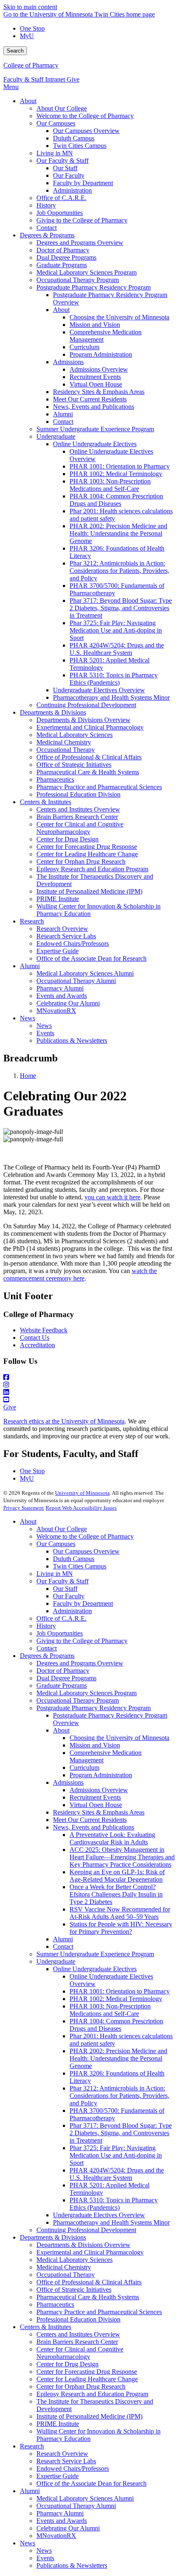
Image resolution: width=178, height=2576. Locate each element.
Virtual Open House (96, 1805)
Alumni (63, 1939)
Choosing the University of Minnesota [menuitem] (119, 317)
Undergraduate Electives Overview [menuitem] (99, 690)
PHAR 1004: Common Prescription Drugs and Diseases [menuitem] (116, 500)
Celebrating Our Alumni (68, 2528)
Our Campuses (56, 1544)
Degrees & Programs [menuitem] (47, 235)
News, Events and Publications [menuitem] (94, 407)
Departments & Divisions (53, 2237)
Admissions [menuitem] (68, 362)
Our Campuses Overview (86, 1551)
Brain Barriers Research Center (77, 2342)
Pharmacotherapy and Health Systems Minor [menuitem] (111, 697)
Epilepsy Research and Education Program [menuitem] (92, 869)
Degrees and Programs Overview (80, 1663)
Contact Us (35, 1338)
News (28, 2543)
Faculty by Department (83, 1603)
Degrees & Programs (47, 1656)
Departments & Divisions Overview (83, 2245)
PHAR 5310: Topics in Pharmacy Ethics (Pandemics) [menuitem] (114, 679)
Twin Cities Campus (80, 1566)
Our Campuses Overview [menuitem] (86, 131)
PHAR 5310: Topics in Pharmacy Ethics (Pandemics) (114, 2204)
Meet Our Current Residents (90, 1820)
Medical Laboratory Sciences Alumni (85, 2498)
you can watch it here (112, 1197)
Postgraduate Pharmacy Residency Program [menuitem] (94, 287)
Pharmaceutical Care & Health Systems (88, 2297)
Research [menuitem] (32, 921)
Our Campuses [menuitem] (56, 123)
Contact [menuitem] (47, 228)
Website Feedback (44, 1330)
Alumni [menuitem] (63, 414)
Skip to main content (30, 7)
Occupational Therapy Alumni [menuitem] (76, 981)
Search (15, 51)
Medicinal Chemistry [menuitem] (64, 742)
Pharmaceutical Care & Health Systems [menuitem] (88, 772)
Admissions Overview (99, 1790)
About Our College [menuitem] (62, 108)
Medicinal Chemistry (64, 2267)
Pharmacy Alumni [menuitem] (60, 988)
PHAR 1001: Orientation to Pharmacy (120, 1991)
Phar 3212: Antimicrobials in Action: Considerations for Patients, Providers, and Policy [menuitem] (119, 571)
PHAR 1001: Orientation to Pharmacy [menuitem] (120, 466)
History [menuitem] (46, 205)
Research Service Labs (66, 2461)
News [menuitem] (28, 1018)
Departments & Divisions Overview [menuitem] (83, 720)
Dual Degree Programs (66, 1678)
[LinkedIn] (89, 1392)
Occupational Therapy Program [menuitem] (78, 280)
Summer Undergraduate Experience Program (95, 1954)
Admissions (68, 1782)
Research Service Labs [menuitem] (66, 936)
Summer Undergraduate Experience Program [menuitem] (95, 429)
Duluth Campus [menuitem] (74, 138)
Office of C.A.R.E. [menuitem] (61, 198)
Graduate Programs (62, 1686)
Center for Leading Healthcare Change (87, 2379)
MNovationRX (56, 2536)
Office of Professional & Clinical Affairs (89, 2282)
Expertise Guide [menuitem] (58, 951)
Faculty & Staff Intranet (35, 79)
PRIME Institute (58, 2424)
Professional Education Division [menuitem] (78, 794)
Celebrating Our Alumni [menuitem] (68, 1003)
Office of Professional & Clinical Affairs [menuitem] (89, 757)
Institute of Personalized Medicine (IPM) (89, 2416)
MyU (27, 36)
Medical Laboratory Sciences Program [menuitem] (87, 272)
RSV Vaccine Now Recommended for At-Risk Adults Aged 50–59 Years (120, 1913)
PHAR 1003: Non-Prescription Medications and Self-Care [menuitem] (110, 485)
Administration (72, 1611)
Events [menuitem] (45, 1033)
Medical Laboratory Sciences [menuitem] (75, 735)
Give (73, 79)
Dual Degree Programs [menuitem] (66, 257)
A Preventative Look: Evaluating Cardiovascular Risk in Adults (112, 1838)
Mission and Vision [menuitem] (95, 325)
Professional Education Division (78, 2319)
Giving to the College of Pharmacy (82, 1641)
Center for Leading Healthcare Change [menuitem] (87, 854)
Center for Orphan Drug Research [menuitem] (81, 861)
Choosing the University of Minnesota (119, 1738)
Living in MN (55, 1574)
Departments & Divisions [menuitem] (53, 712)
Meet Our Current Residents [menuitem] (90, 399)
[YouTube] (89, 1400)
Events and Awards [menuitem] (62, 996)
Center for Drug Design (67, 2364)
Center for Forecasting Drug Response (87, 2372)
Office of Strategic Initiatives (74, 2290)
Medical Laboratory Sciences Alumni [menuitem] (85, 973)
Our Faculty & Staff (63, 1581)
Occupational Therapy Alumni (76, 2506)
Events (45, 2558)
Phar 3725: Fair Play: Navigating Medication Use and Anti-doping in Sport (116, 2155)
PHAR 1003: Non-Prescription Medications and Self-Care (110, 2010)
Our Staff (65, 1589)
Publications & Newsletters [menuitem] (72, 1040)
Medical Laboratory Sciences (75, 2260)
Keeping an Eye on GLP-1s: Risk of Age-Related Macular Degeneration (117, 1876)
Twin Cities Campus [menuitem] (80, 146)
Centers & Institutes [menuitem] (46, 802)
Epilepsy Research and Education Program (92, 2394)
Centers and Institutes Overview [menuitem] (78, 809)
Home (28, 1076)
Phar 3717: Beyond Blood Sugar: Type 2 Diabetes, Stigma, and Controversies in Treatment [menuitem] (121, 608)
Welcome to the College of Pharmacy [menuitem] (85, 116)
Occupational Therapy (66, 2275)
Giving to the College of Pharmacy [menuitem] (82, 220)
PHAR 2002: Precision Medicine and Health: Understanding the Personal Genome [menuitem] (118, 533)
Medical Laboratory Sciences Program (87, 1693)
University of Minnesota (82, 1493)
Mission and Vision (95, 1745)
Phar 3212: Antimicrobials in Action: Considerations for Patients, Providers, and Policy (119, 2096)
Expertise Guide (58, 2476)
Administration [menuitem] (72, 190)
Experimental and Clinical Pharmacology (90, 2252)
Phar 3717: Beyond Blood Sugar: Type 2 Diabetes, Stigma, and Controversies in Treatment (121, 2133)
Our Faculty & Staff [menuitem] (63, 161)
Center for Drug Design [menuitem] (67, 839)
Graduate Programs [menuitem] (62, 265)
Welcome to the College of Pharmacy (85, 1536)
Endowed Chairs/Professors (73, 2468)
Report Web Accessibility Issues (81, 1508)
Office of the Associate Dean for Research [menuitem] (91, 958)
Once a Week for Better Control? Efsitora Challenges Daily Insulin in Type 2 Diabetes (116, 1894)
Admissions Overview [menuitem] (99, 369)
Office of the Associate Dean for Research (91, 2483)
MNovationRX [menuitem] (56, 1011)
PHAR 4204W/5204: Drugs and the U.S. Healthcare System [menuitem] (117, 649)
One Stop (32, 28)
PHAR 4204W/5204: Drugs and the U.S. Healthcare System (117, 2174)
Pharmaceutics (55, 2304)
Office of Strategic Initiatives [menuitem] (74, 765)
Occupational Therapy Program (78, 1700)
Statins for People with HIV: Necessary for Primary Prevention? (121, 1928)
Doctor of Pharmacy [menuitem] (63, 250)
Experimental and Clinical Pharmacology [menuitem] (90, 727)
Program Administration (101, 1775)
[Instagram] (89, 1385)
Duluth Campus (74, 1559)
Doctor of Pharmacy (63, 1671)
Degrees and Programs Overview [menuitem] (80, 243)
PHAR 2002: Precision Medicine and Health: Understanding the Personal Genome (118, 2058)
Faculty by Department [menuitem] (83, 183)
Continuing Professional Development (86, 2230)
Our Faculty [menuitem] (69, 175)
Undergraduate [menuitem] (56, 436)
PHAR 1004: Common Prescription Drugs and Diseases (116, 2025)
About (28, 1521)
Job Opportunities (60, 1633)
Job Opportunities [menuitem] (60, 213)
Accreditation (37, 1345)
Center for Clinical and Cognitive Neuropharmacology (80, 2353)
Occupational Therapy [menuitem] (66, 750)
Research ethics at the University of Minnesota (64, 1421)
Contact (47, 1648)
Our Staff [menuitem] (65, 168)
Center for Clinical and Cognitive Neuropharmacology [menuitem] (80, 828)
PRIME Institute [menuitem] (58, 899)
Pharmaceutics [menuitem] (55, 779)
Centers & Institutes (46, 2327)
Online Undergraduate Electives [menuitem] (95, 444)
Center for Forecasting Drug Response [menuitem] (87, 847)
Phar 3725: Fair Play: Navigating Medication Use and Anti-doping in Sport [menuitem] (116, 630)
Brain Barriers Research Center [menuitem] (77, 817)
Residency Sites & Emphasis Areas (99, 1812)
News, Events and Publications (94, 1827)
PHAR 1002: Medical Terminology (116, 1999)
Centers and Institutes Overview (78, 2334)
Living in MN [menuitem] (55, 153)
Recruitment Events (95, 1797)
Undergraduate (56, 1961)
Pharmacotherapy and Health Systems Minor (111, 2222)
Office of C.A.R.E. (61, 1618)
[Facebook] (89, 1377)
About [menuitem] (28, 101)
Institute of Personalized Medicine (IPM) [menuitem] (89, 891)
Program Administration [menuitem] (101, 354)
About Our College (62, 1529)
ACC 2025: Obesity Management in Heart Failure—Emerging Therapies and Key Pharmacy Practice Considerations (122, 1857)
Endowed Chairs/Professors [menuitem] (73, 944)
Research (32, 2446)
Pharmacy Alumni (60, 2513)
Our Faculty (69, 1596)
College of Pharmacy (31, 65)
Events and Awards (62, 2521)
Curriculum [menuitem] (84, 347)
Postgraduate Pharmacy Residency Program (94, 1708)
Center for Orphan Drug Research (81, 2386)
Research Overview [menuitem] (62, 929)
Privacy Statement (24, 1508)
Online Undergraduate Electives (95, 1969)
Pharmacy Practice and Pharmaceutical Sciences (99, 2312)
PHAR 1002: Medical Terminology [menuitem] (116, 474)
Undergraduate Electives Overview (99, 2215)
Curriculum (84, 1768)
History (46, 1626)
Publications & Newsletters (72, 2565)
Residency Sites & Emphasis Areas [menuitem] (99, 392)
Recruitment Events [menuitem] (95, 377)
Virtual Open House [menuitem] (96, 384)
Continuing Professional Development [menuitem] (86, 705)
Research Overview (62, 2454)
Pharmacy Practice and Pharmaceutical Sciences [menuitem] (99, 787)
